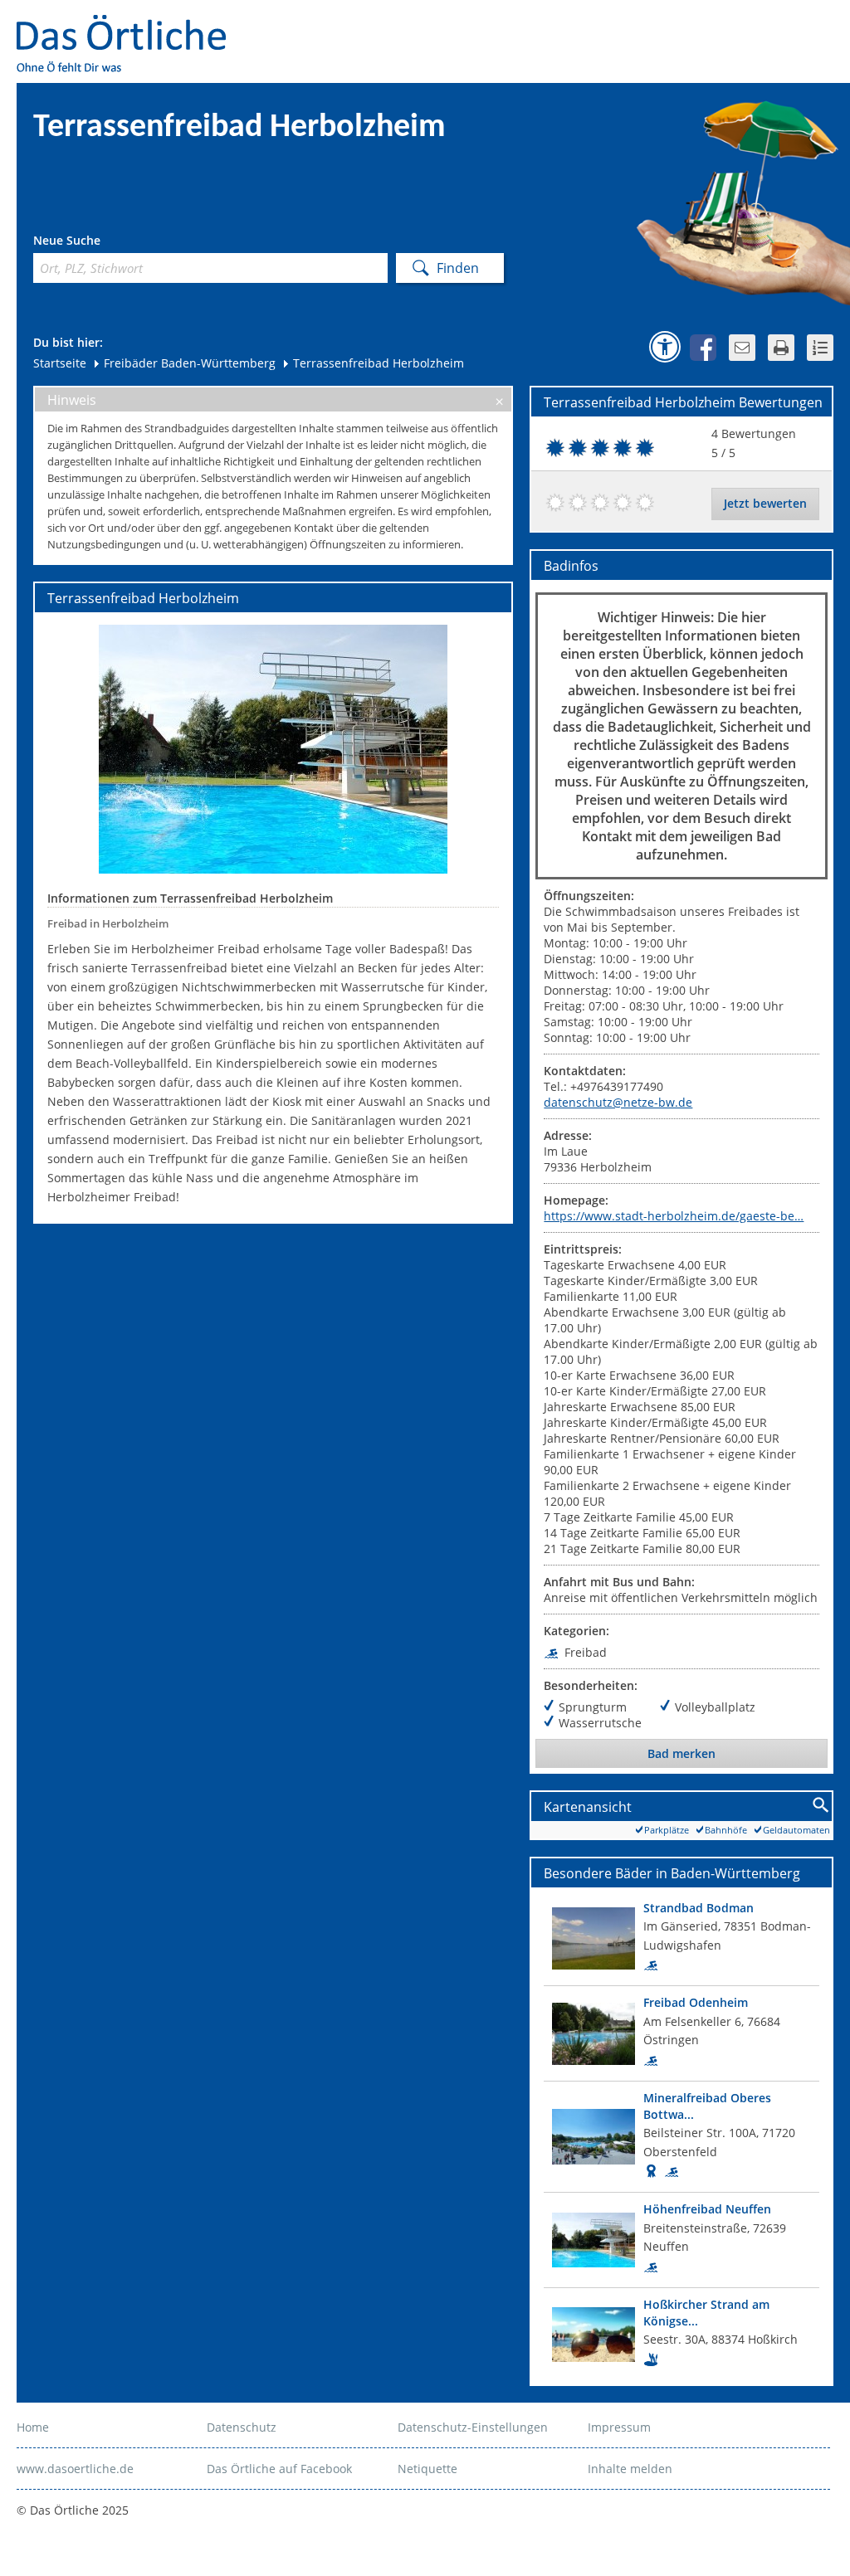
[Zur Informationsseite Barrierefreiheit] (665, 347)
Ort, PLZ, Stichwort (107, 243)
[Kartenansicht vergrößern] (821, 1806)
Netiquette (427, 2469)
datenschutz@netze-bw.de (618, 1102)
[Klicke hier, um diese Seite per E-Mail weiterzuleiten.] (742, 348)
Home (33, 2427)
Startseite (60, 363)
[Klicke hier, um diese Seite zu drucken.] (781, 348)
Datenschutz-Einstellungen (473, 2427)
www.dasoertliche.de (75, 2469)
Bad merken (681, 1753)
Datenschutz (242, 2427)
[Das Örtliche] (129, 25)
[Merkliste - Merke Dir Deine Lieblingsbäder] (820, 348)
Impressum (619, 2427)
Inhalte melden (630, 2469)
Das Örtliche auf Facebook (279, 2469)
